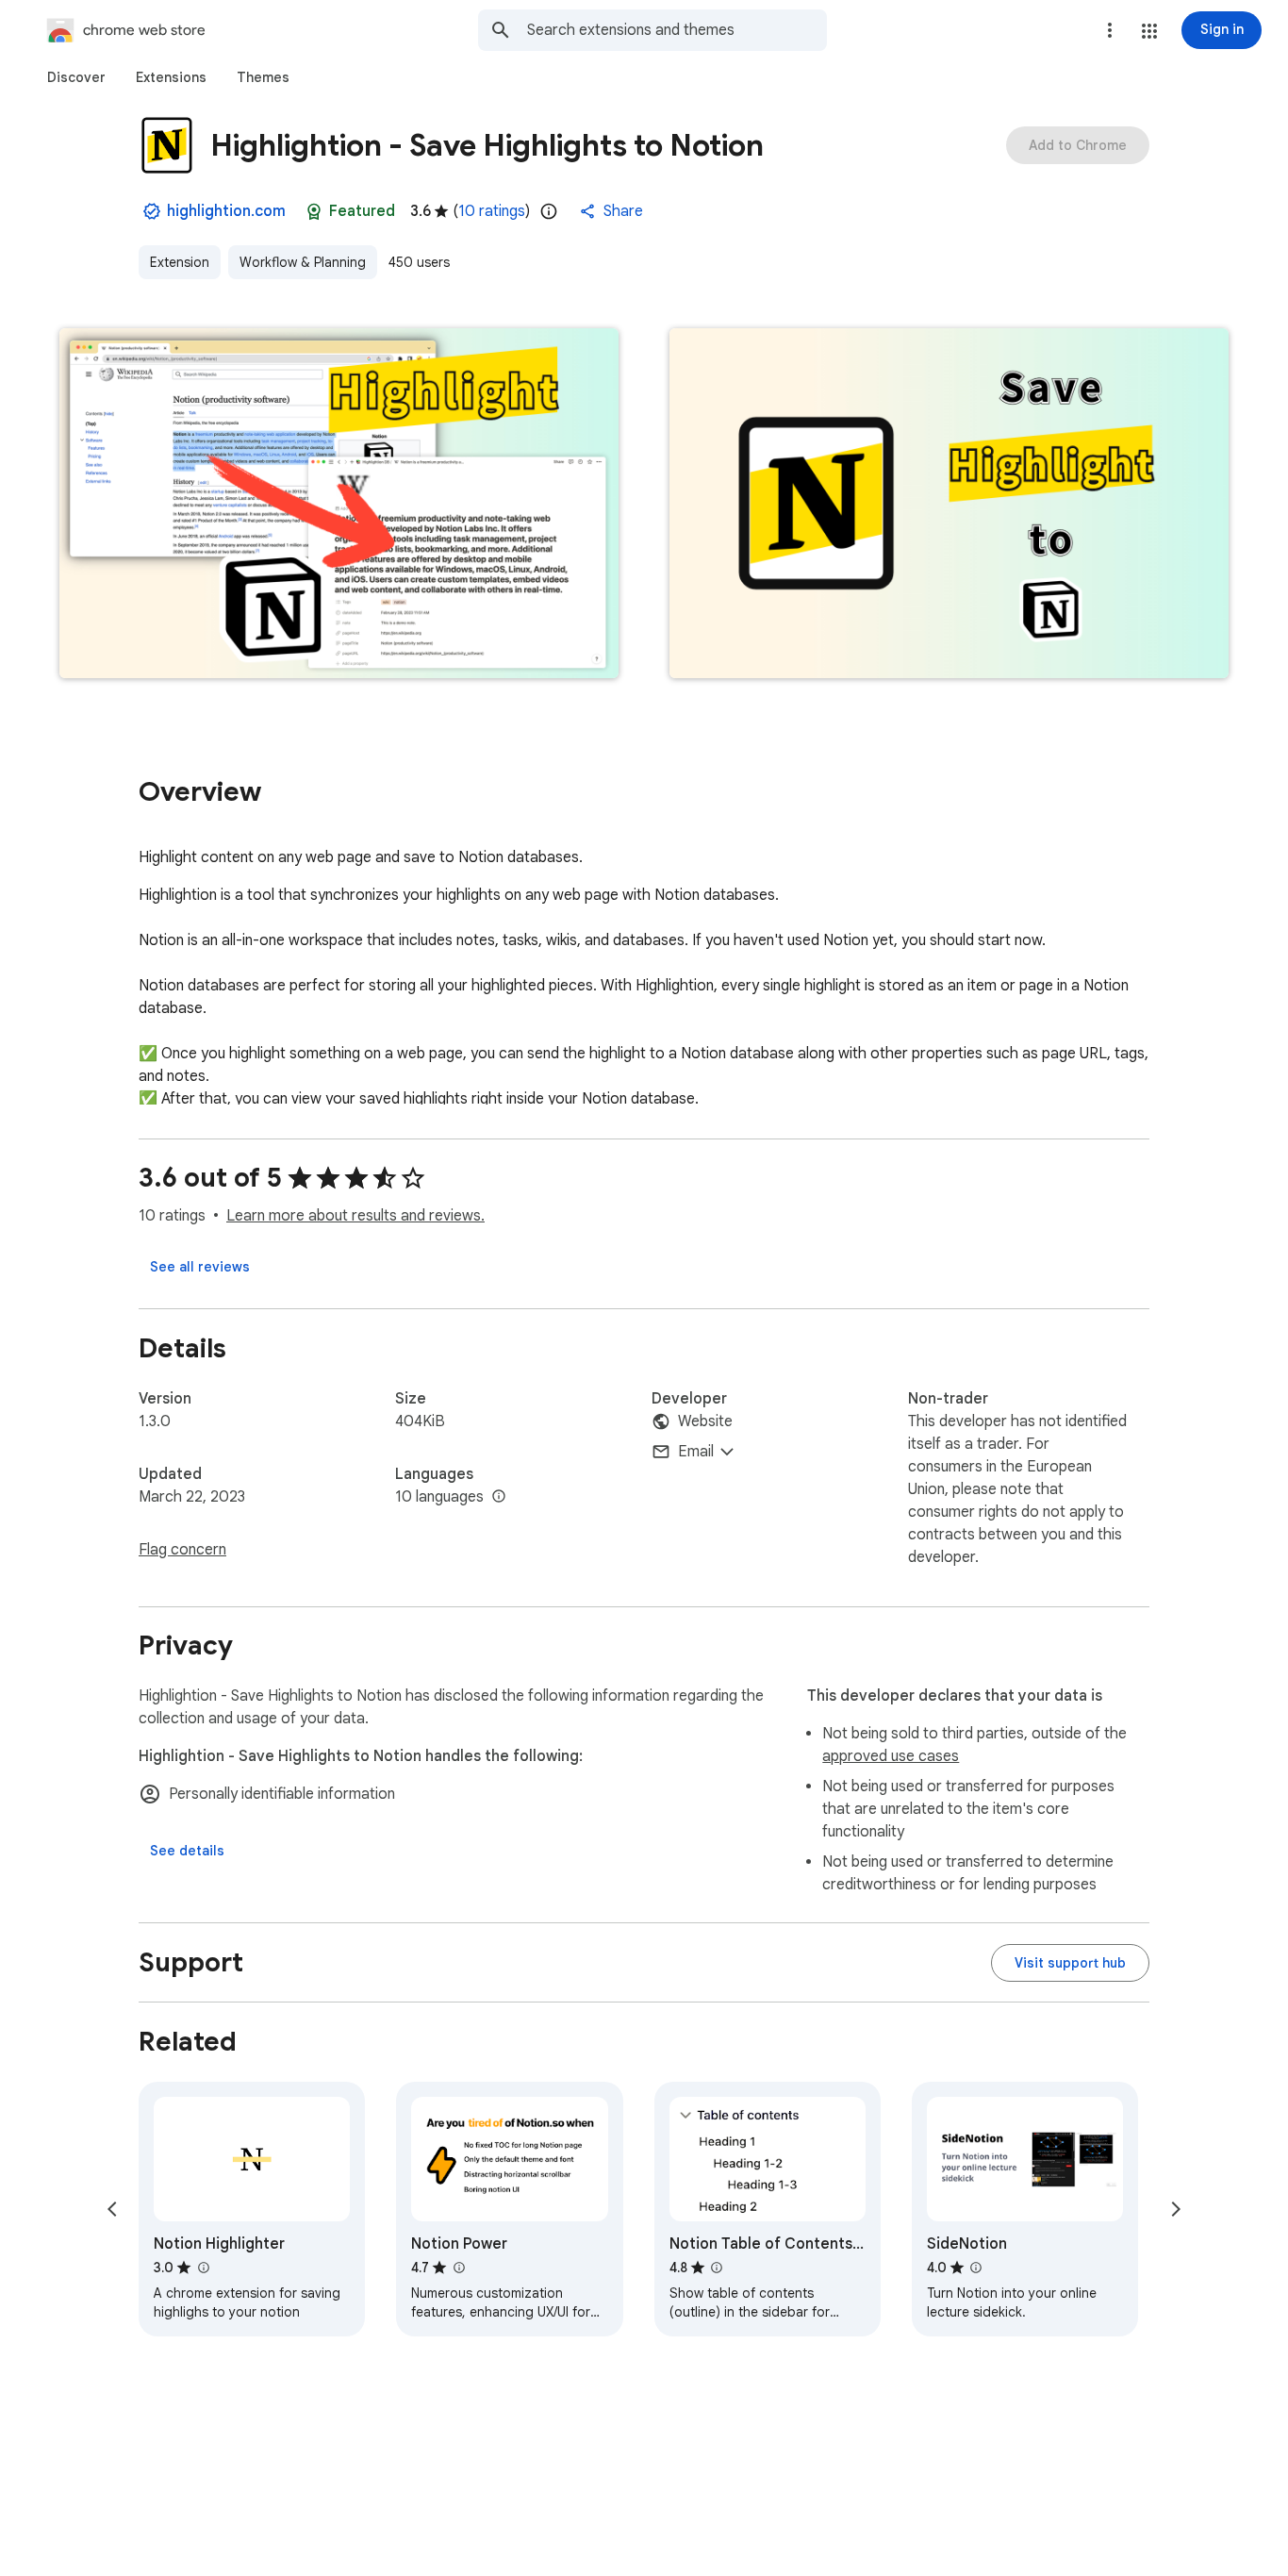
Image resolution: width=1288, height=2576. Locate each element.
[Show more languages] (499, 1497)
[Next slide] (1176, 2209)
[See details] (187, 1851)
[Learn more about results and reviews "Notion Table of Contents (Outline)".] (717, 2268)
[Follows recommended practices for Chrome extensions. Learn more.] (314, 211)
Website (705, 1421)
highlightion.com (226, 211)
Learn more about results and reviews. (355, 1216)
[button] (1149, 31)
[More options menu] (1110, 30)
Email (696, 1452)
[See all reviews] (200, 1267)
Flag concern (182, 1550)
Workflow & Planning (303, 262)
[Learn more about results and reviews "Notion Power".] (458, 2268)
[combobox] (677, 30)
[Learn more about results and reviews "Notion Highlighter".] (203, 2268)
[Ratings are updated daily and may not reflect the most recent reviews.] (549, 211)
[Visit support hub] (1070, 1963)
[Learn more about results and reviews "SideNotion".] (976, 2268)
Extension (180, 262)
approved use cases (891, 1756)
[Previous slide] (112, 2209)
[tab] (76, 77)
